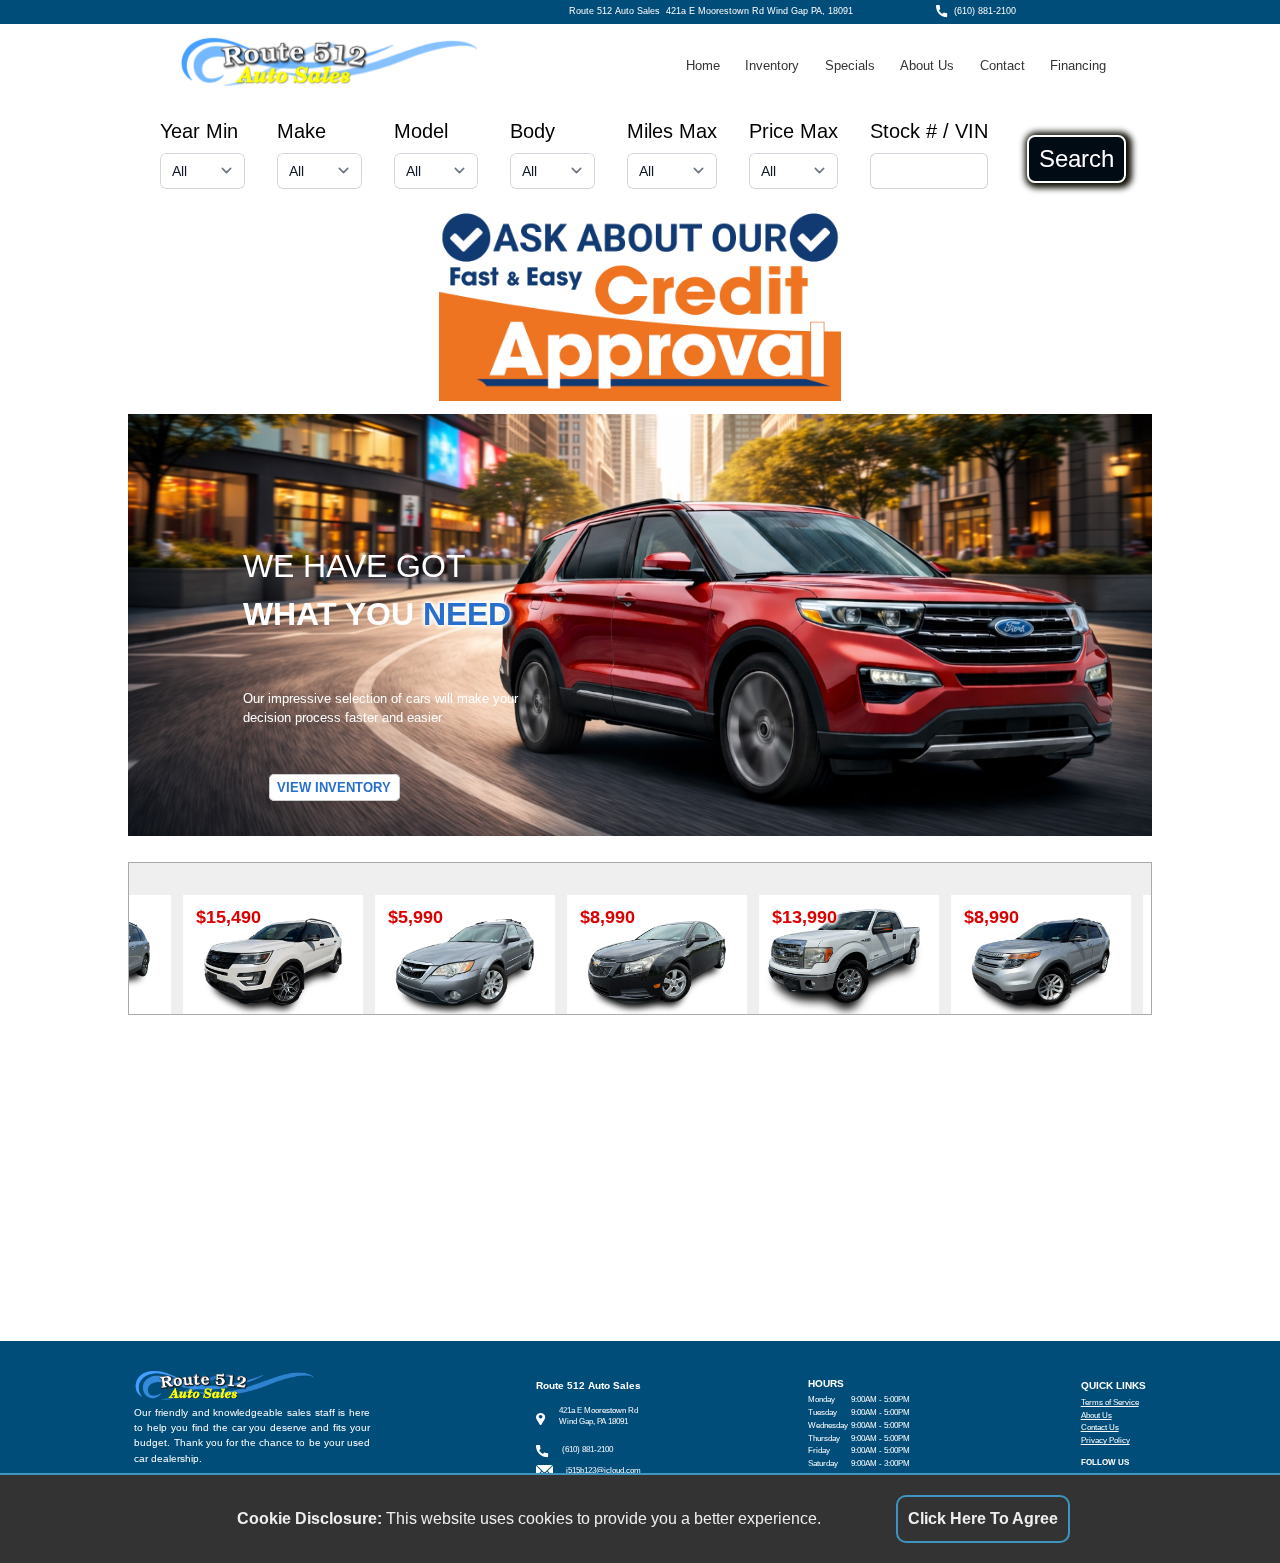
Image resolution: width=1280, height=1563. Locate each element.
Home (703, 65)
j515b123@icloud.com (603, 1470)
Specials (850, 65)
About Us (927, 65)
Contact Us (1100, 1427)
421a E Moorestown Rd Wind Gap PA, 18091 (759, 11)
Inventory (772, 65)
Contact (1002, 65)
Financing (1078, 65)
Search (1076, 159)
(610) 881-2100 (985, 11)
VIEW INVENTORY (334, 787)
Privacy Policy (1105, 1440)
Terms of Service (1110, 1402)
